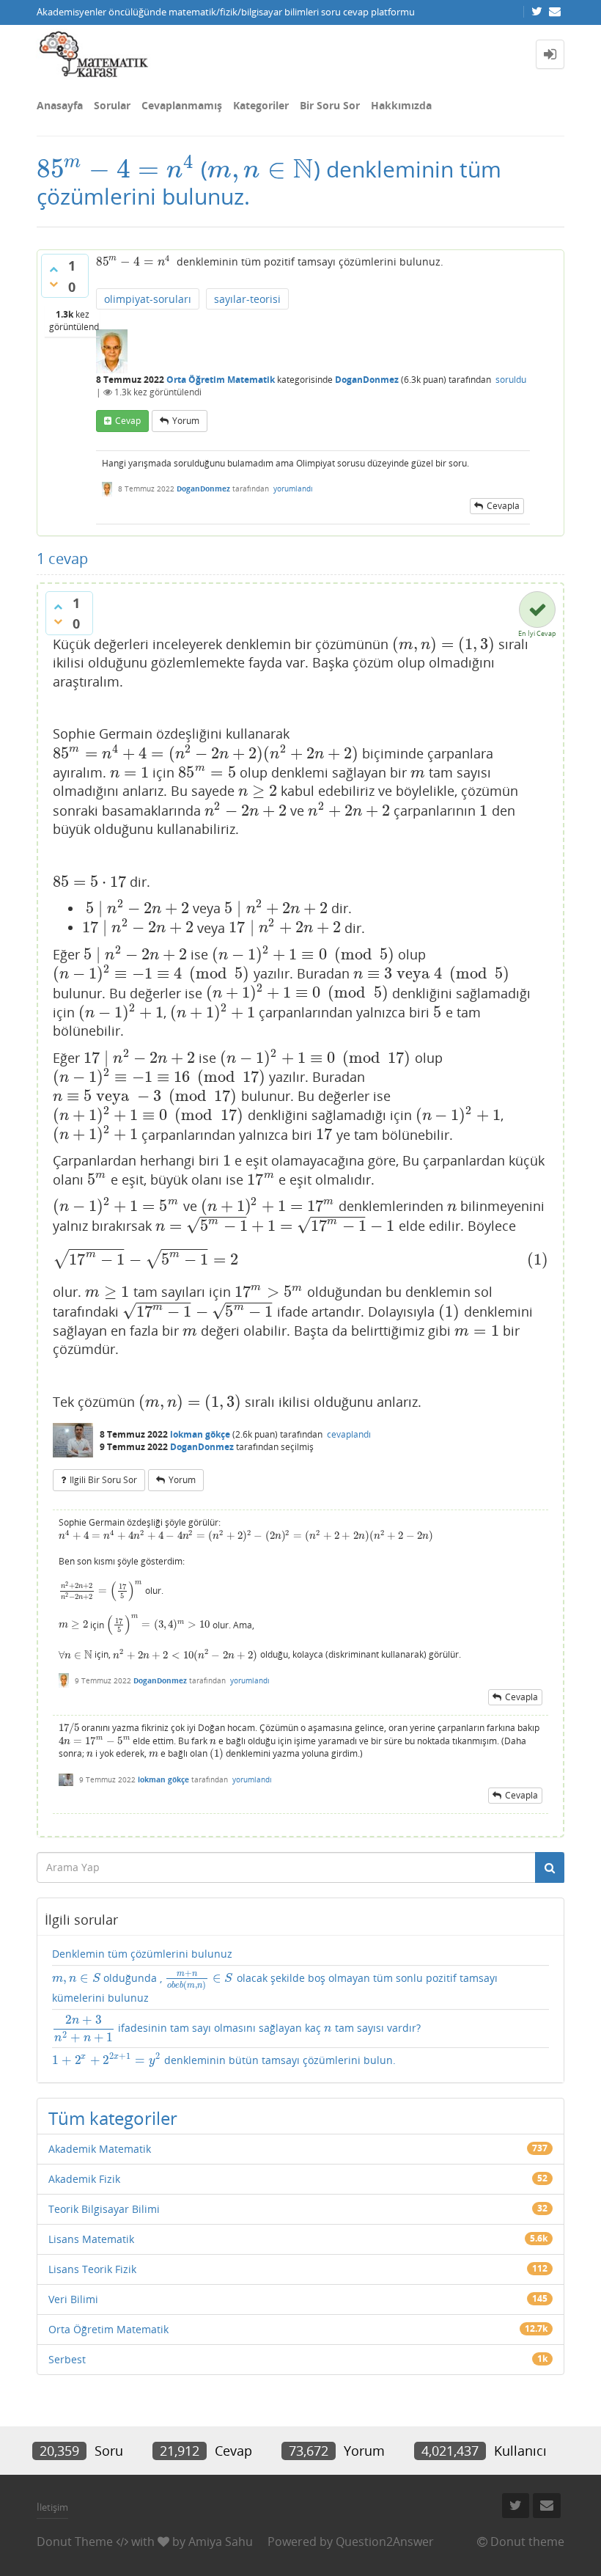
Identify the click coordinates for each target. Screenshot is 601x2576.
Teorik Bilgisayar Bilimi (104, 2209)
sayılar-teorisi (247, 299)
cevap (128, 421)
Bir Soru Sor (330, 105)
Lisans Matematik (91, 2239)
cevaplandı (349, 1434)
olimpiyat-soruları (148, 299)
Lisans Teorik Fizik (92, 2269)
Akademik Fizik (84, 2179)
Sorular (112, 105)
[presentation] (116, 169)
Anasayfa (60, 105)
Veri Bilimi (73, 2299)
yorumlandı (293, 489)
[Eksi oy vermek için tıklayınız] (54, 284)
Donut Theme (75, 2542)
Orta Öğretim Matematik (221, 380)
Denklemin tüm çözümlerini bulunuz (142, 1954)
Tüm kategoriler (113, 2118)
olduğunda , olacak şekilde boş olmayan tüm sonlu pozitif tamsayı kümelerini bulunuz (275, 1987)
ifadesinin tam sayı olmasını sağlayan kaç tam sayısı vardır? (237, 2029)
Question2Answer (385, 2542)
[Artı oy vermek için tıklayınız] (54, 269)
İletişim (52, 2507)
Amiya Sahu (221, 2542)
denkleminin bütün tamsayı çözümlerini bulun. (224, 2060)
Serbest (67, 2359)
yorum (186, 421)
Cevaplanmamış (182, 105)
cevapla (503, 506)
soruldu (511, 380)
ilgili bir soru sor (103, 1480)
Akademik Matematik (100, 2149)
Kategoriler (261, 105)
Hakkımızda (401, 105)
